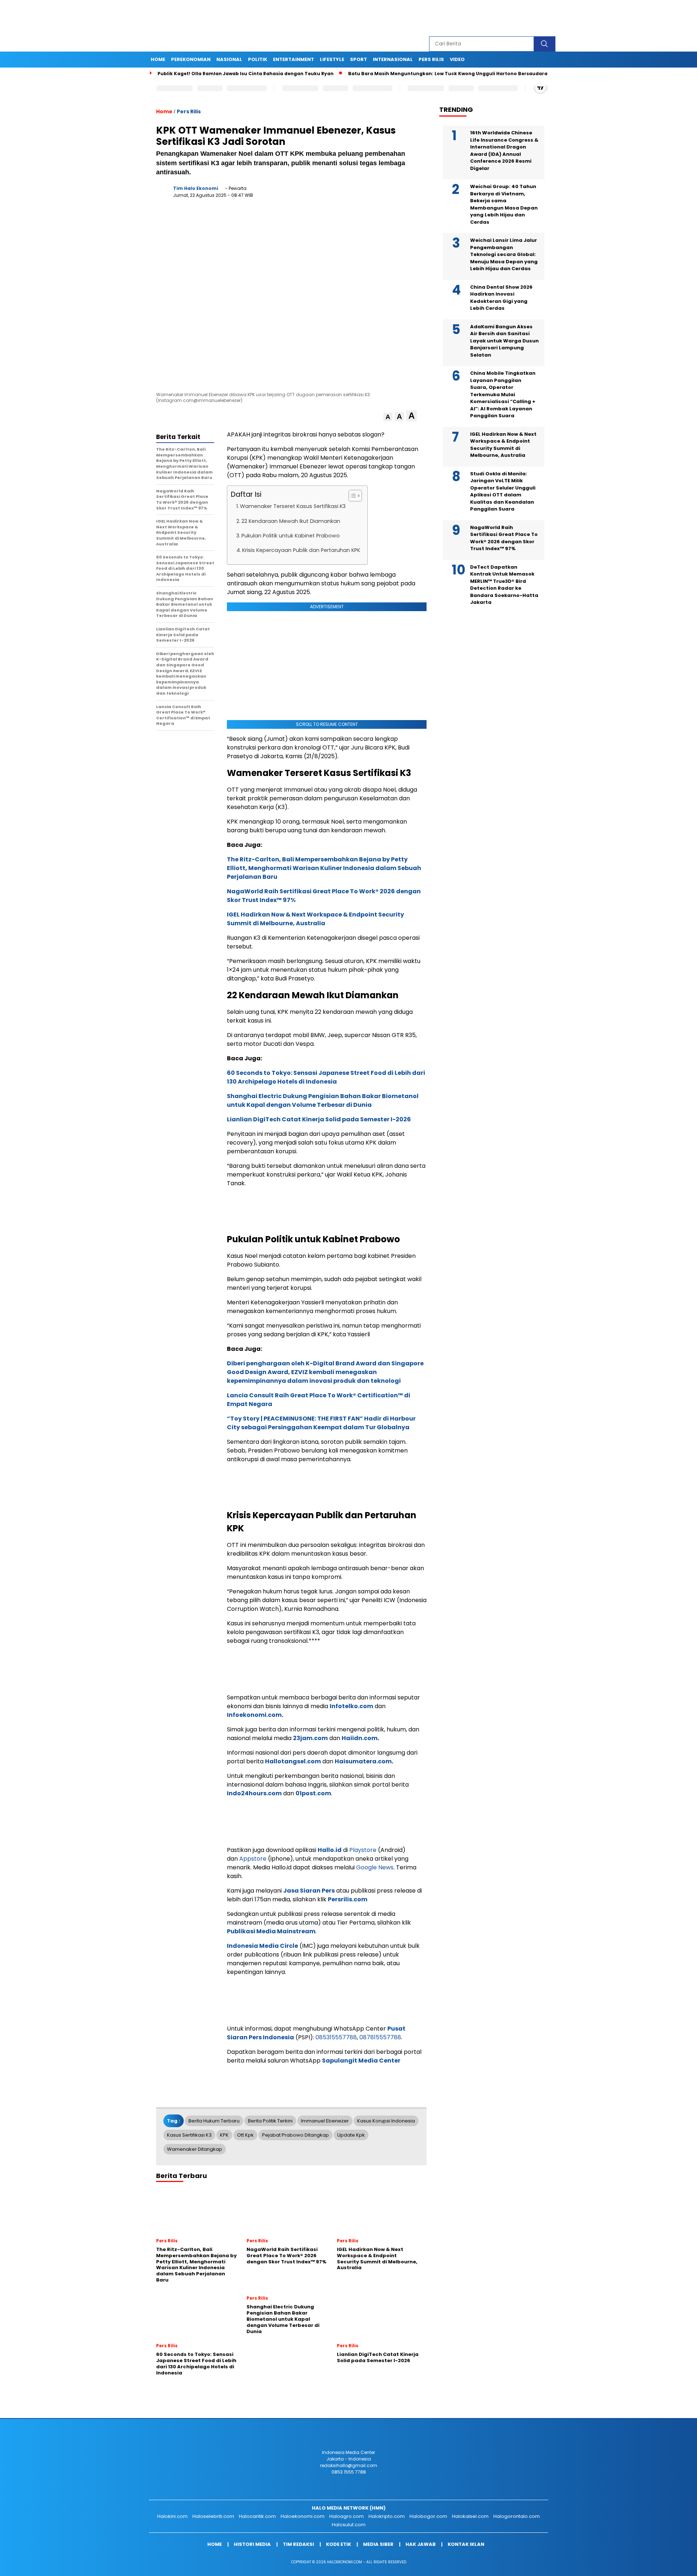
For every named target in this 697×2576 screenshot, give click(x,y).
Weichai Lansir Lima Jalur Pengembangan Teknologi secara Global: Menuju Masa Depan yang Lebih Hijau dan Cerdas (504, 254)
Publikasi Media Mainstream (271, 1931)
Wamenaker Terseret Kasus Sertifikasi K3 (293, 506)
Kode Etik (339, 2544)
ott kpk (245, 2135)
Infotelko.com (351, 1706)
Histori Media (252, 2544)
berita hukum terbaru (214, 2121)
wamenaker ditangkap (195, 2149)
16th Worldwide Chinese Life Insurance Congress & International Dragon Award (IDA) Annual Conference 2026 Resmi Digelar (504, 151)
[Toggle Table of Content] (352, 496)
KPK (224, 2135)
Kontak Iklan (466, 2544)
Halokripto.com (387, 2516)
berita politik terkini (270, 2121)
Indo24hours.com (254, 1793)
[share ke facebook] (346, 194)
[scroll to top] (670, 2565)
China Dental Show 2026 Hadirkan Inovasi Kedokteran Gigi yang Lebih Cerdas (501, 298)
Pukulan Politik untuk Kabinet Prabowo (291, 536)
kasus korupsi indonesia (386, 2121)
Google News (375, 1867)
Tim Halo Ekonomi (196, 188)
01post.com (313, 1793)
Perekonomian (191, 59)
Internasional (393, 59)
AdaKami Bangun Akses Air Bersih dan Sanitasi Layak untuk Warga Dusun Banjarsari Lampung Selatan (504, 341)
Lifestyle (332, 59)
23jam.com (310, 1738)
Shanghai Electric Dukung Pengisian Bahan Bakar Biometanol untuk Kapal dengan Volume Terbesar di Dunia (323, 1100)
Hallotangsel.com (293, 1761)
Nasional (229, 59)
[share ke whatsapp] (376, 194)
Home (158, 59)
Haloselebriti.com (213, 2516)
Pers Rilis (431, 59)
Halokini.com (172, 2516)
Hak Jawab (421, 2544)
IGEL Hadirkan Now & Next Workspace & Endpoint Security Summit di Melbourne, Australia (315, 919)
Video (457, 59)
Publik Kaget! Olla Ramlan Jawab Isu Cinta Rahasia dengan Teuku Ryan (190, 74)
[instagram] (517, 18)
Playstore (363, 1850)
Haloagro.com (347, 2516)
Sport (358, 59)
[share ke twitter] (361, 194)
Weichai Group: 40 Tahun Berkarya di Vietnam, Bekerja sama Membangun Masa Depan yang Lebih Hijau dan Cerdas (504, 204)
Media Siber (378, 2544)
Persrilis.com (348, 1899)
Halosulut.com (349, 2525)
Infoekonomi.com (254, 1715)
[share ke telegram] (391, 194)
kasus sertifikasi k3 (189, 2135)
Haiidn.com (360, 1738)
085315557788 (336, 2037)
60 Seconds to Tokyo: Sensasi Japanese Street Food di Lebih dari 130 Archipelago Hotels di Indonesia (326, 1077)
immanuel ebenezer (325, 2121)
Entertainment (294, 59)
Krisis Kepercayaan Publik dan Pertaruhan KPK (301, 550)
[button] (388, 417)
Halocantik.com (257, 2516)
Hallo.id (330, 1850)
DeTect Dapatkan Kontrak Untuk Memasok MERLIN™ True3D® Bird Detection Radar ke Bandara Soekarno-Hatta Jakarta (504, 585)
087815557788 (380, 2037)
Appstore (253, 1859)
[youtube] (533, 18)
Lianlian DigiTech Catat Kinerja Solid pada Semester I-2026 (319, 1119)
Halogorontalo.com (517, 2516)
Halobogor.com (428, 2516)
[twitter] (500, 18)
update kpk (351, 2135)
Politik (258, 59)
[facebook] (483, 18)
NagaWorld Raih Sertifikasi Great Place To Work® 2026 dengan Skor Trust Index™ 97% (504, 538)
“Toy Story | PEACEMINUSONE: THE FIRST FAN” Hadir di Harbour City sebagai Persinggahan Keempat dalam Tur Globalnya (321, 1423)
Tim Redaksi (298, 2544)
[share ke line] (406, 194)
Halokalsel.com (470, 2516)
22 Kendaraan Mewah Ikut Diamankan (291, 521)
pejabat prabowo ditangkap (295, 2135)
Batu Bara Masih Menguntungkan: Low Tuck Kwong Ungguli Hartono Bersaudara (392, 74)
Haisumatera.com (363, 1761)
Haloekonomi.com (303, 2516)
